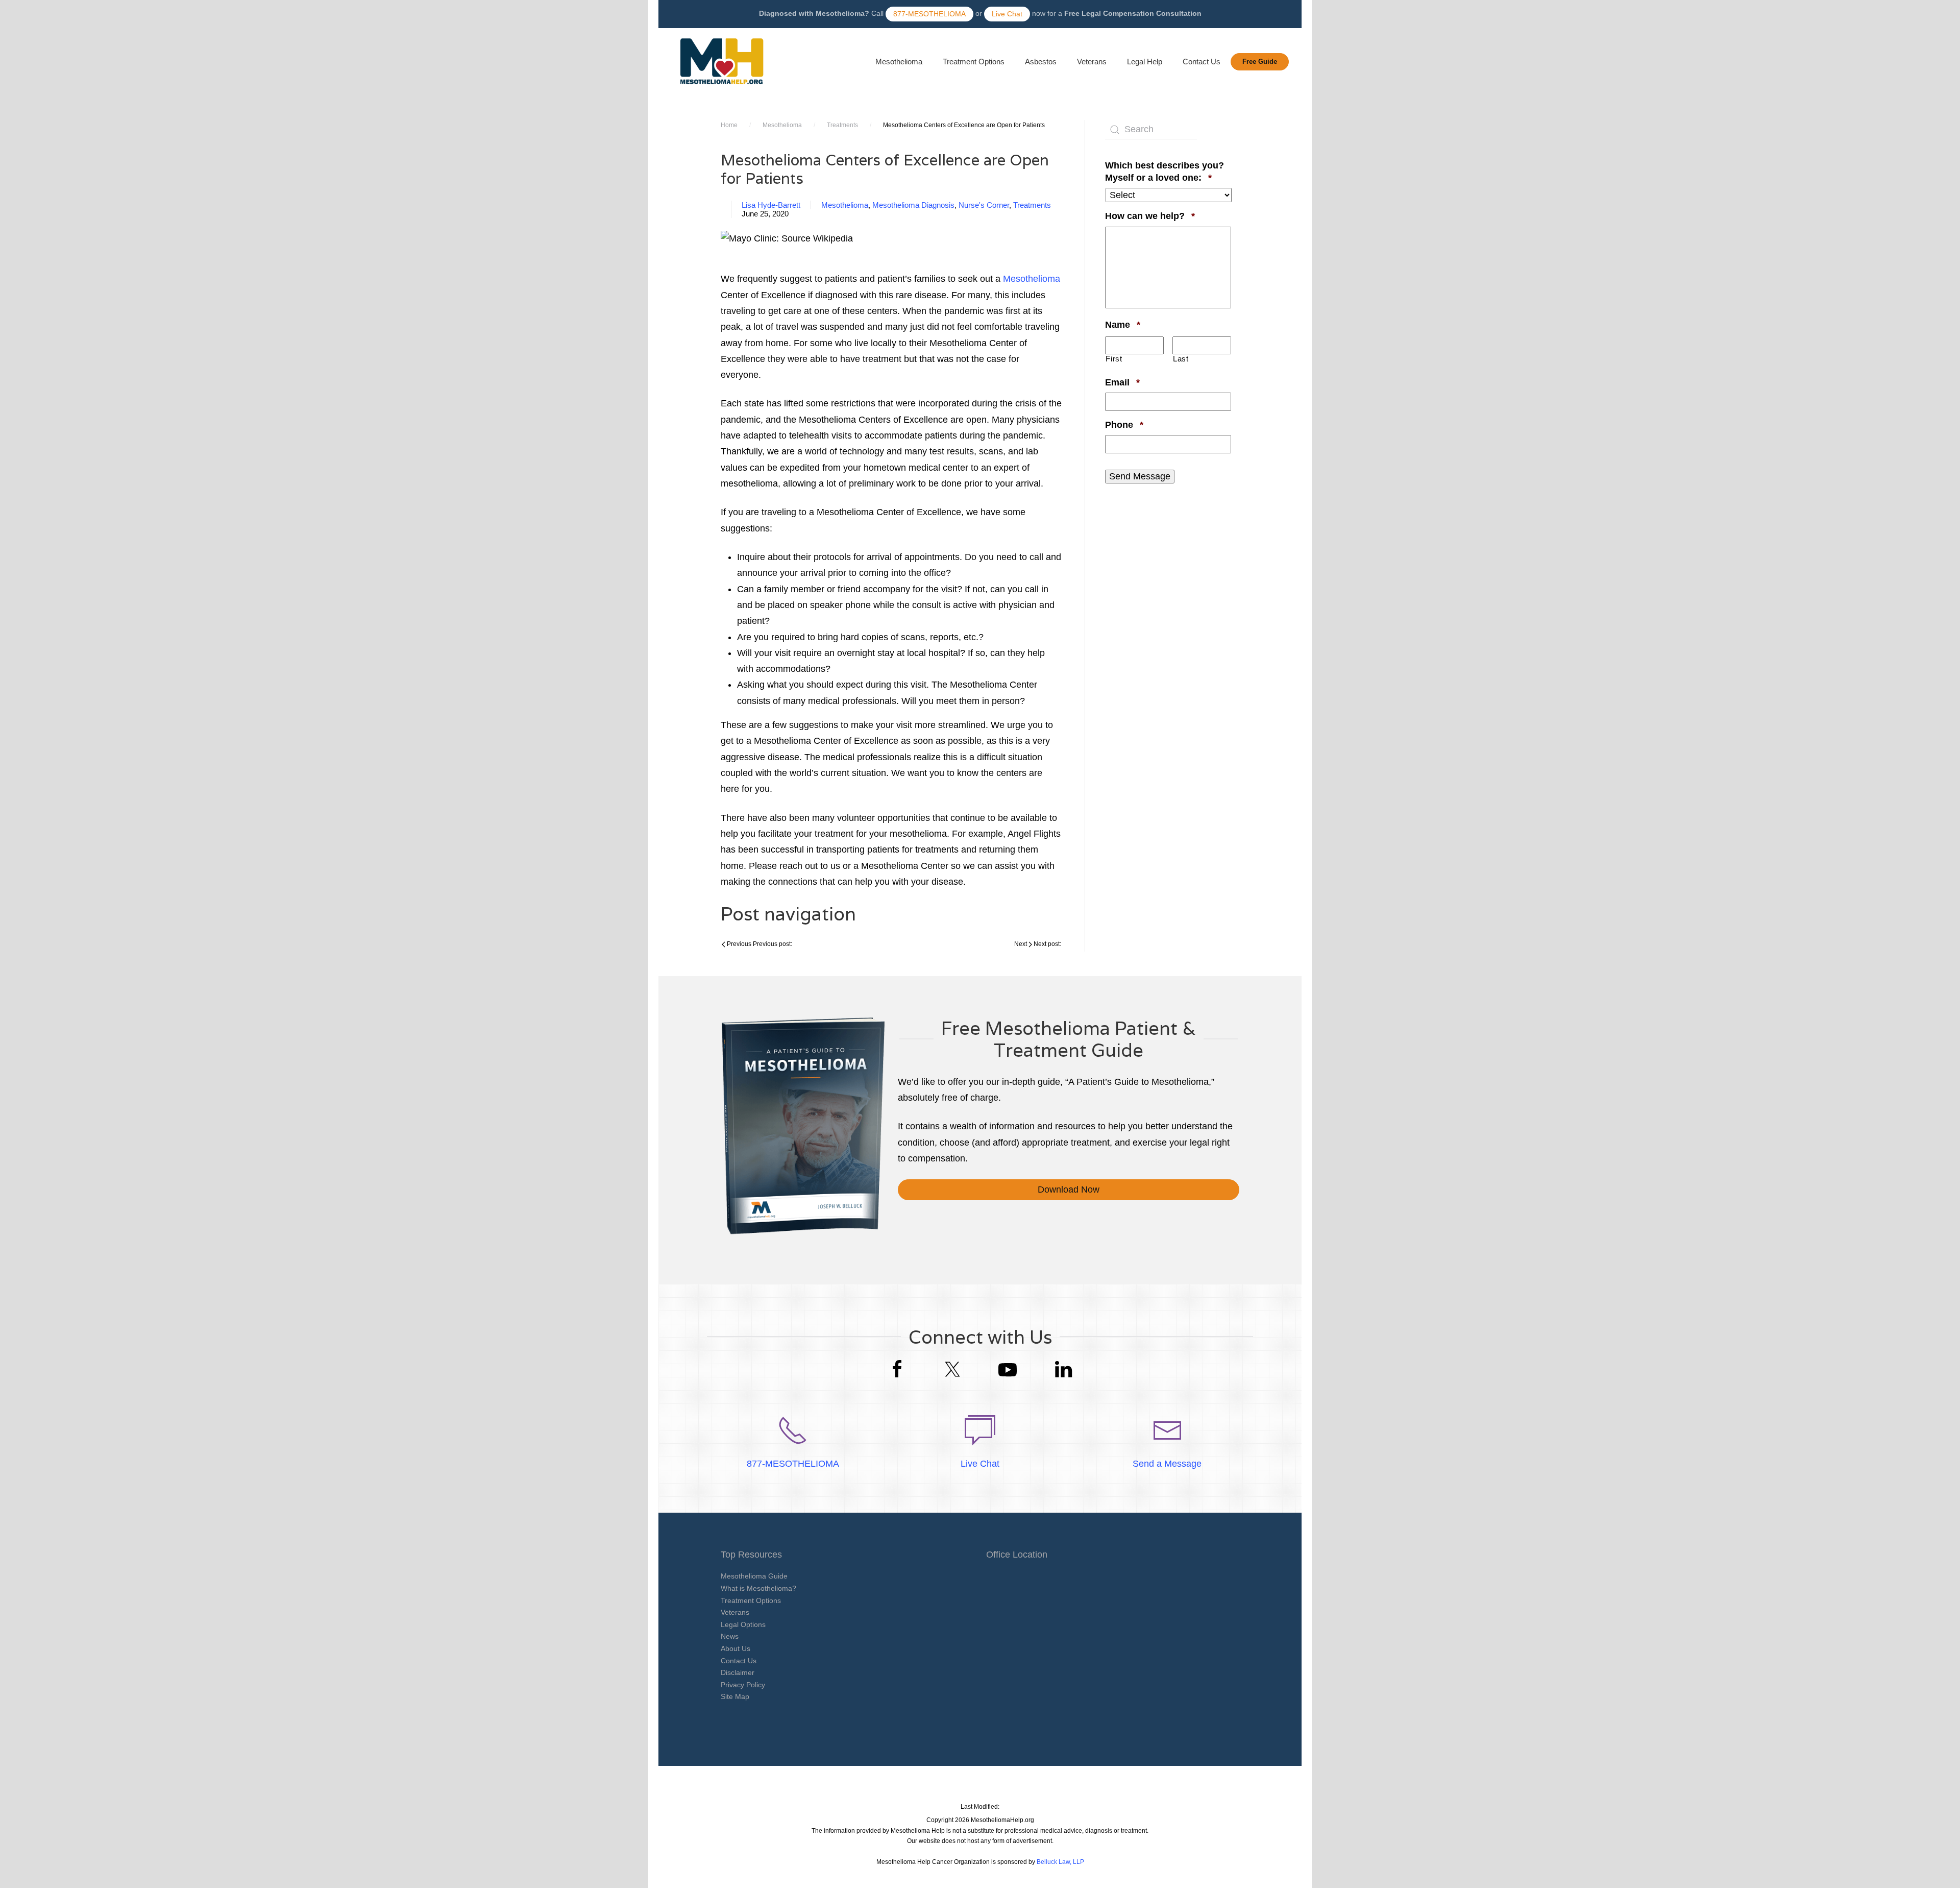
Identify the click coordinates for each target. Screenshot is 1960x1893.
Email (1122, 382)
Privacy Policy (743, 1685)
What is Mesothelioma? (758, 1588)
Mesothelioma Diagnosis (913, 205)
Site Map (735, 1696)
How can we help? (1150, 216)
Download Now (1069, 1190)
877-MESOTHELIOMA (929, 14)
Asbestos (1041, 62)
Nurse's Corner (984, 205)
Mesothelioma (899, 62)
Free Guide (1260, 62)
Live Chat (1007, 14)
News (730, 1636)
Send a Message (1167, 1464)
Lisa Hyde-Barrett (771, 205)
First (1114, 359)
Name (1123, 324)
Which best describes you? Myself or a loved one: (1168, 171)
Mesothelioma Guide (754, 1576)
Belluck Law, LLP (1060, 1862)
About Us (736, 1648)
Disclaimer (738, 1672)
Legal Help (1145, 62)
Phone (1124, 424)
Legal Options (743, 1624)
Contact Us (1202, 62)
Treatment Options (974, 62)
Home (729, 125)
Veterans (1092, 62)
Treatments (842, 125)
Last (1181, 359)
